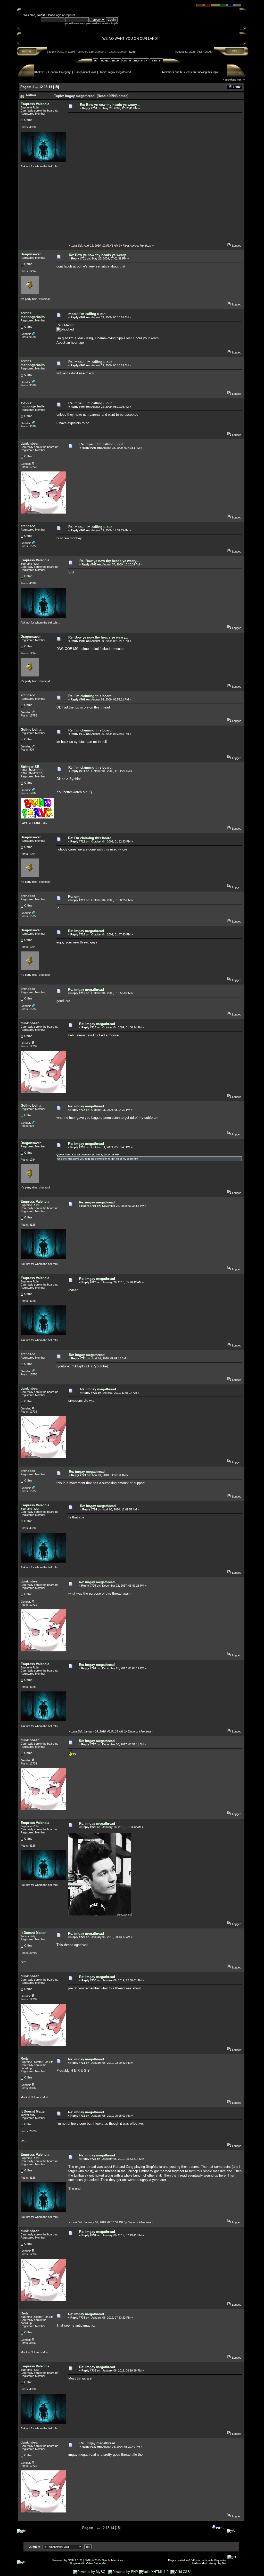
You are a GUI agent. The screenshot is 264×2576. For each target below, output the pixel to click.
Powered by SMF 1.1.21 (67, 2560)
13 (46, 87)
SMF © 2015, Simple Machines (104, 2560)
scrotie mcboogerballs (33, 315)
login (59, 15)
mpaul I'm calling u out (87, 314)
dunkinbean (30, 443)
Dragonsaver (31, 254)
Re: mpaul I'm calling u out (90, 362)
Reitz (25, 2058)
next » (241, 80)
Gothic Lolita (31, 730)
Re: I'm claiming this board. (90, 696)
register (70, 15)
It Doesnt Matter (33, 1933)
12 (41, 87)
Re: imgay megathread (86, 931)
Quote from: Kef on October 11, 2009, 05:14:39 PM (88, 1155)
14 (50, 87)
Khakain (39, 72)
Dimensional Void (85, 72)
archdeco (28, 526)
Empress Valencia (35, 104)
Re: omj (74, 897)
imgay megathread (119, 72)
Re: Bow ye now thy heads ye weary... (110, 105)
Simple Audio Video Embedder (88, 2563)
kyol (132, 52)
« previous (230, 80)
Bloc (225, 2563)
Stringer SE (30, 767)
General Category (59, 72)
